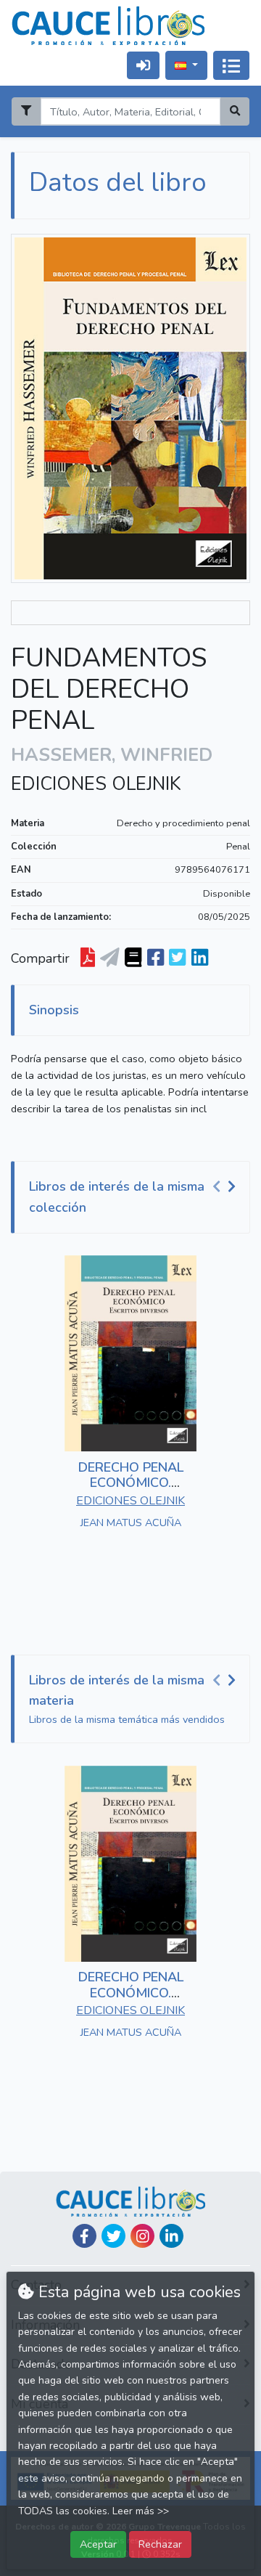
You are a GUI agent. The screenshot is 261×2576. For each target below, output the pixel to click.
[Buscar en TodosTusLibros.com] (133, 958)
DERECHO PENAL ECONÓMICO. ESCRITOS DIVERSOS (131, 1483)
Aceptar (98, 2544)
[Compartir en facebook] (156, 958)
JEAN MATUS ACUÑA (131, 1523)
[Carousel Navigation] (226, 1187)
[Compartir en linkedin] (200, 958)
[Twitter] (113, 2236)
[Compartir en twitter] (177, 958)
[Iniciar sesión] (143, 65)
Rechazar (160, 2544)
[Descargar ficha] (88, 958)
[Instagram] (142, 2236)
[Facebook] (84, 2236)
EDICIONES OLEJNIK (96, 784)
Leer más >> (141, 2511)
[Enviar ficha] (110, 958)
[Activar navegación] (231, 65)
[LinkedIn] (171, 2236)
